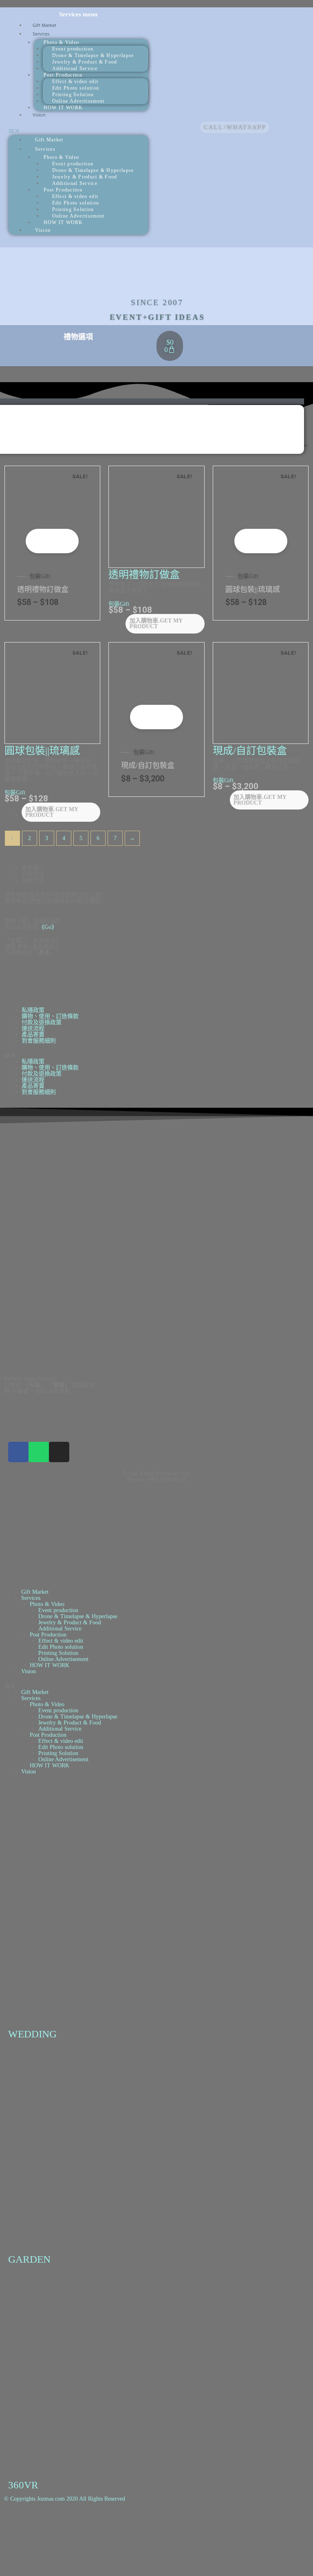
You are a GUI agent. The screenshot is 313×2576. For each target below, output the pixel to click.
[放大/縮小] (16, 2529)
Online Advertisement (63, 1659)
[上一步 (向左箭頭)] (16, 2560)
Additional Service (60, 1629)
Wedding (32, 2034)
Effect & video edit (61, 1641)
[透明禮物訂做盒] (53, 513)
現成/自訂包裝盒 (148, 766)
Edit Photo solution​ (61, 1647)
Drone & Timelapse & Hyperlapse (78, 1616)
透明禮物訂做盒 (43, 590)
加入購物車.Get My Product (62, 541)
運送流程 (33, 1028)
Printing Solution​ (58, 1653)
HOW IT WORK (63, 108)
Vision (39, 115)
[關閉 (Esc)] (114, 2529)
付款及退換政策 (42, 1022)
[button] (79, 131)
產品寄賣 (33, 1035)
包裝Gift (40, 576)
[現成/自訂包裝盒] (156, 690)
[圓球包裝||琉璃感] (261, 513)
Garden (29, 2259)
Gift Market (49, 140)
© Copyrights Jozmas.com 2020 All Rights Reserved (65, 2499)
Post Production (48, 1635)
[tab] (165, 868)
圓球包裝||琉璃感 (253, 590)
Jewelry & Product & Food (70, 1622)
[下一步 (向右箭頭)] (49, 2560)
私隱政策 (33, 1010)
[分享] (82, 2529)
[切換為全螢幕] (49, 2529)
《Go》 (48, 927)
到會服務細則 (39, 1041)
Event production (58, 1610)
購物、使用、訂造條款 (50, 1016)
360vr (23, 2485)
